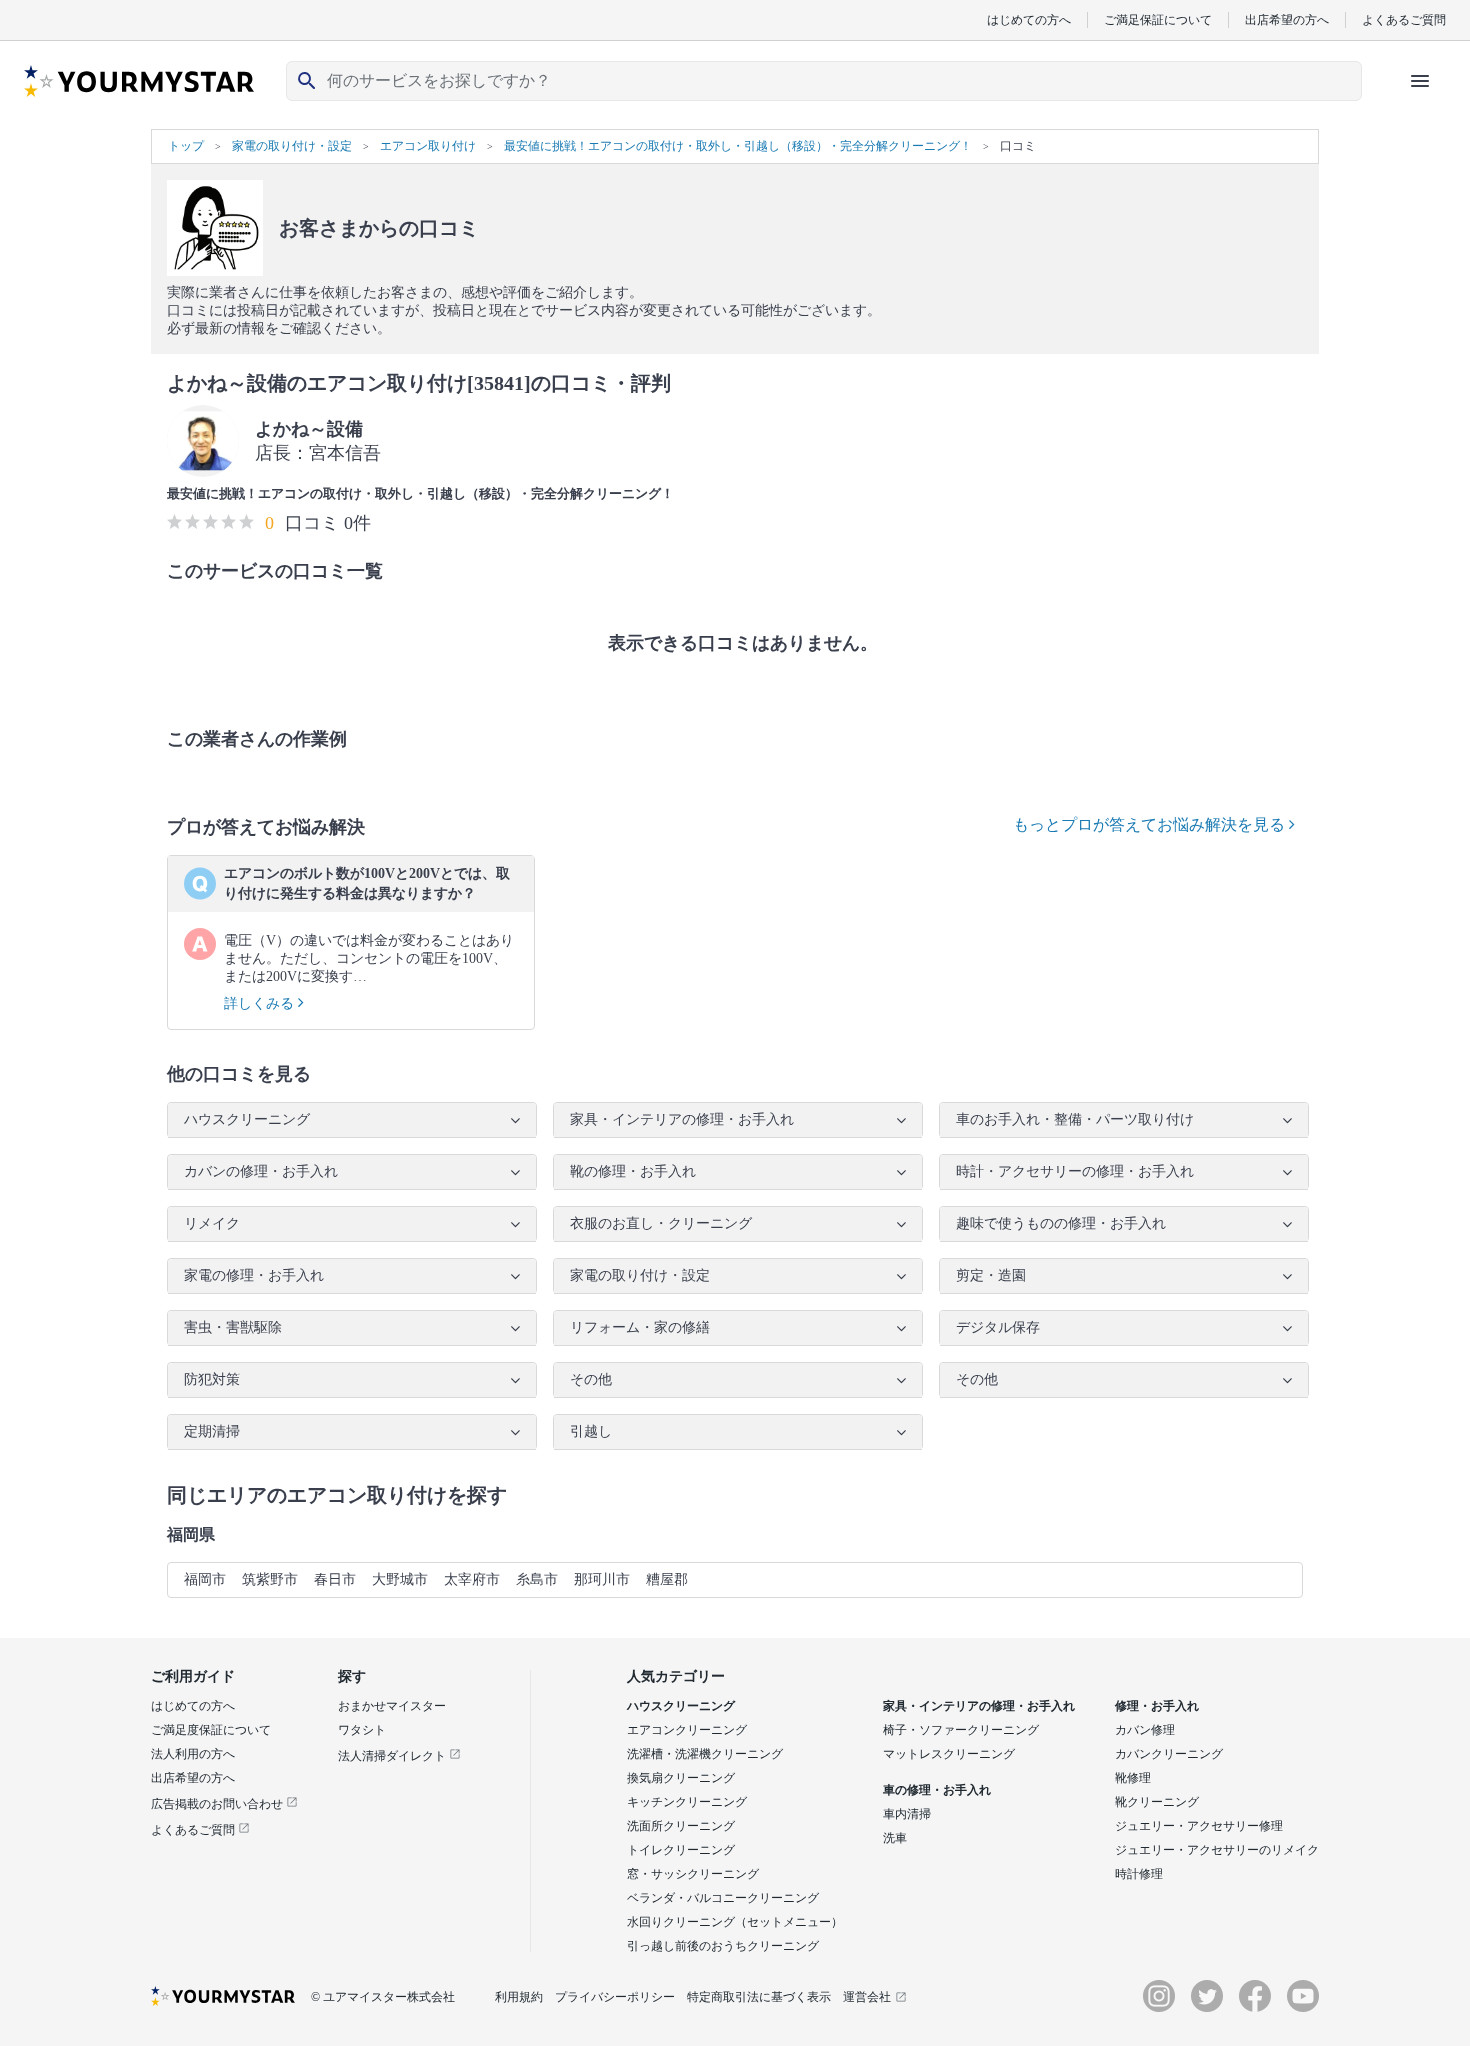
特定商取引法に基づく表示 (759, 1997)
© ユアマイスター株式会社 (383, 1997)
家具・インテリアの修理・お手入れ (979, 1706)
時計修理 (1139, 1874)
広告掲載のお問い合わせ (218, 1804)
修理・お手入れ (1157, 1706)
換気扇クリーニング (681, 1778)
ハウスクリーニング (681, 1706)
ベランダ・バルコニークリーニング (723, 1898)
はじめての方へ (1029, 19)
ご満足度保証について (211, 1730)
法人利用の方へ (193, 1754)
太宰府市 (472, 1579)
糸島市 (537, 1579)
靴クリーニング (1157, 1802)
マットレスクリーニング (949, 1754)
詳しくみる (261, 1003)
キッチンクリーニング (687, 1802)
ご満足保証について (1158, 19)
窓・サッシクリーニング (693, 1874)
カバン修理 (1145, 1730)
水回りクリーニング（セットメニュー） (735, 1922)
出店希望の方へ (1287, 19)
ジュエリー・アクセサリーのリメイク (1217, 1850)
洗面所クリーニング (681, 1826)
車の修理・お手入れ (937, 1790)
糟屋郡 (667, 1579)
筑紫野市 (270, 1579)
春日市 (335, 1579)
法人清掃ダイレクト (393, 1756)
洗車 (895, 1838)
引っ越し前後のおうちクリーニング (723, 1946)
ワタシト (362, 1730)
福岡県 (191, 1534)
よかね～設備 (309, 429)
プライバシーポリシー (615, 1997)
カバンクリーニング (1169, 1754)
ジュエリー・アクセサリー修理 (1199, 1826)
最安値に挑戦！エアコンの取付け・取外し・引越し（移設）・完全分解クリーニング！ (420, 493)
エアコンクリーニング (687, 1730)
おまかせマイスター (392, 1706)
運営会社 (867, 1997)
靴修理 (1133, 1778)
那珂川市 (602, 1579)
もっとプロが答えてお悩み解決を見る (1151, 824)
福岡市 (205, 1579)
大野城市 (400, 1579)
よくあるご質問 (1404, 19)
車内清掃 (907, 1814)
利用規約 (519, 1997)
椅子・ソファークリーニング (961, 1730)
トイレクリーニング (681, 1850)
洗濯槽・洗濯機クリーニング (705, 1754)
